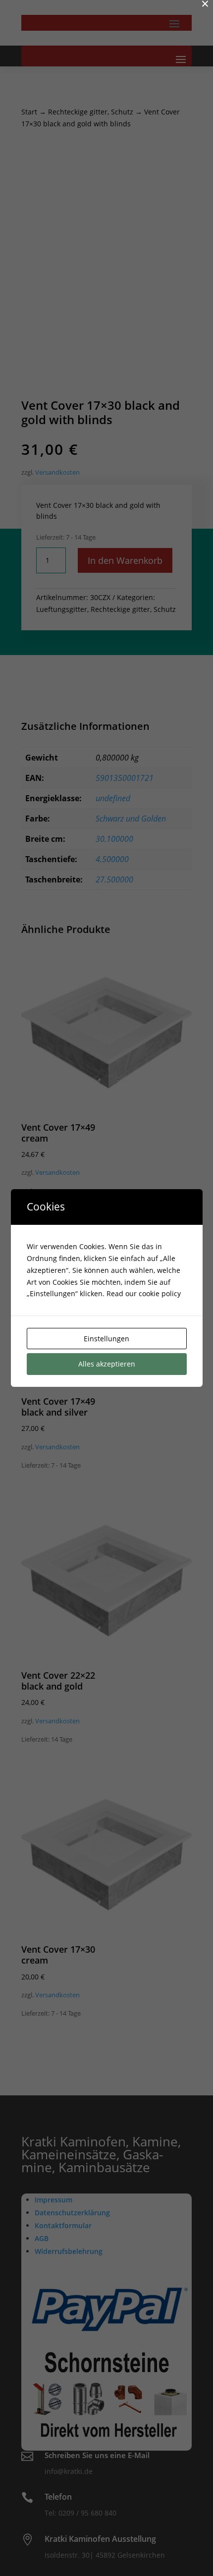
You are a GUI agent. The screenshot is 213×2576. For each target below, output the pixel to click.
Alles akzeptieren (107, 1364)
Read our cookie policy (144, 1293)
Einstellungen (106, 1339)
